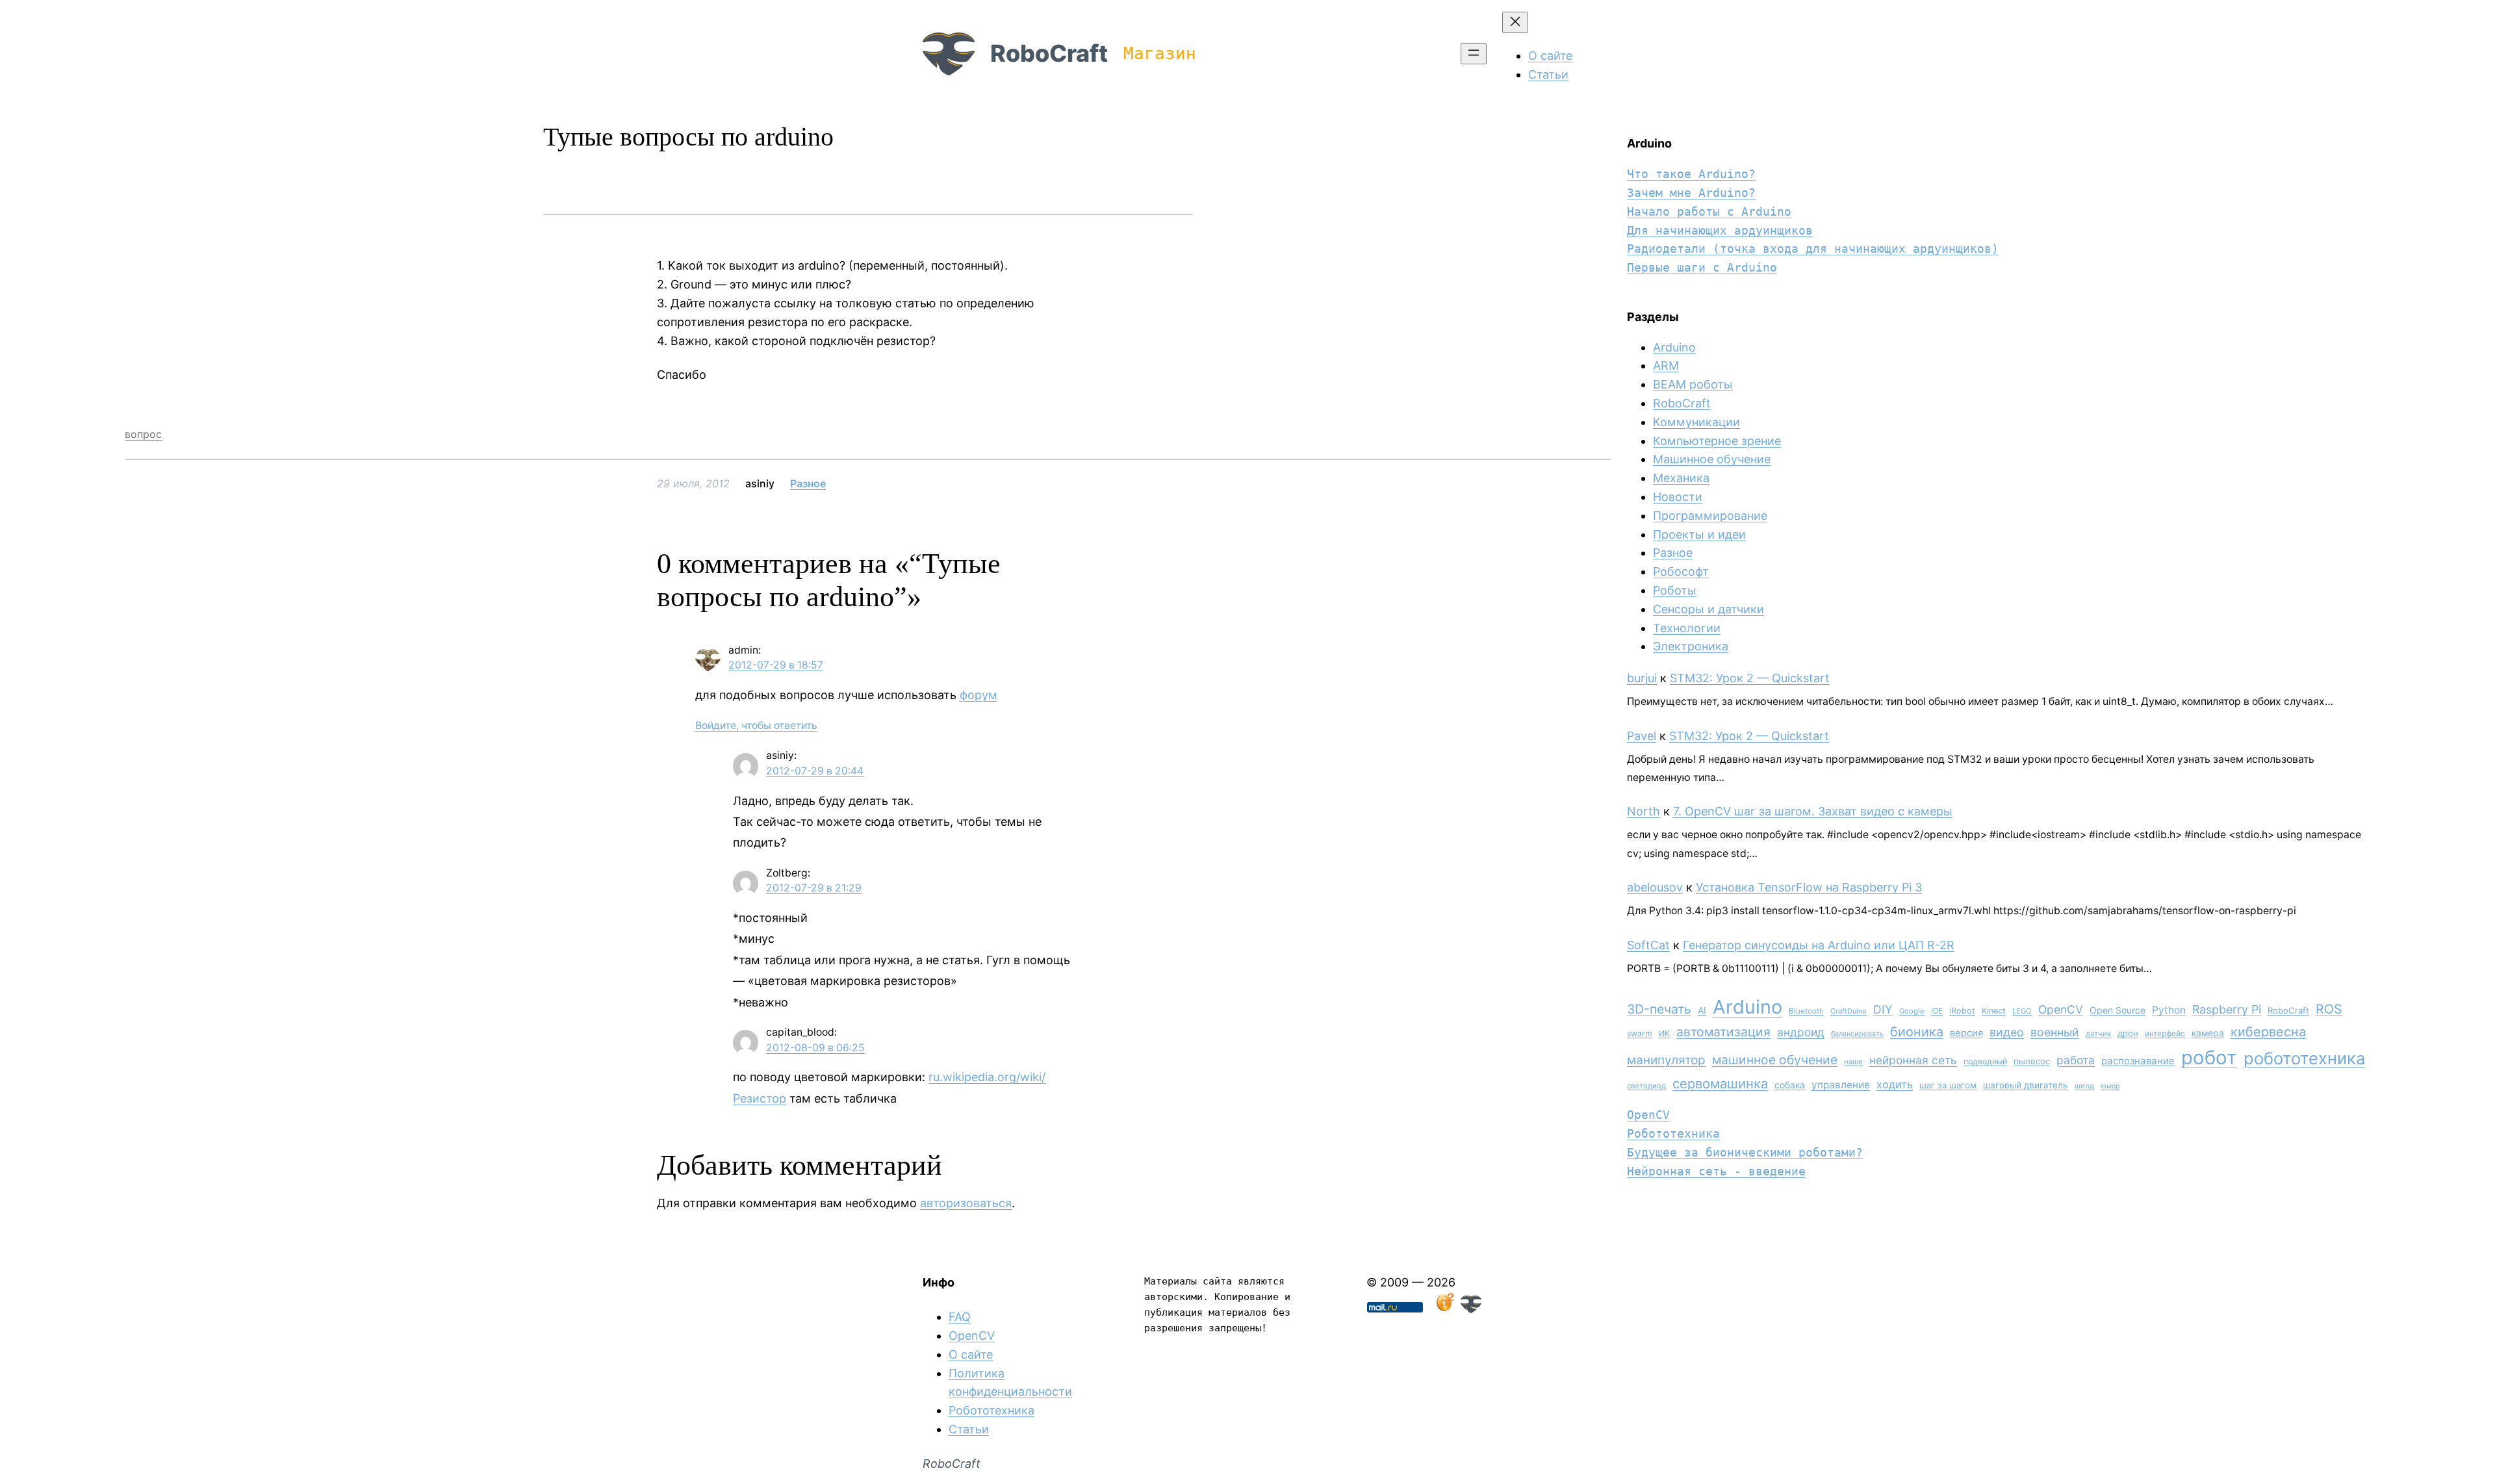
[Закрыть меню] (1515, 22)
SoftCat (1648, 945)
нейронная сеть (1913, 1060)
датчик (2098, 1034)
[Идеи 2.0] (1444, 1309)
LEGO (2022, 1011)
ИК (1664, 1033)
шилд (2084, 1086)
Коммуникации (1696, 422)
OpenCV (2061, 1009)
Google (1912, 1011)
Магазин (1160, 53)
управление (1841, 1085)
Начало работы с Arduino (1709, 211)
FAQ (960, 1317)
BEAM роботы (1693, 384)
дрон (2128, 1033)
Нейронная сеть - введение (1716, 1171)
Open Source (2118, 1010)
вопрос (143, 434)
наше (1853, 1062)
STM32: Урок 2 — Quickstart (1750, 678)
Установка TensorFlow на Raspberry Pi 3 (1809, 887)
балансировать (1857, 1034)
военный (2055, 1032)
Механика (1681, 478)
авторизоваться (966, 1203)
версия (1966, 1033)
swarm (1640, 1033)
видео (2007, 1032)
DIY (1883, 1009)
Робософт (1681, 571)
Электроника (1691, 646)
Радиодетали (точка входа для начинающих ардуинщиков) (1813, 249)
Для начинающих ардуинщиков (1720, 230)
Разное (808, 483)
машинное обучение (1775, 1060)
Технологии (1687, 628)
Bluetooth (1806, 1011)
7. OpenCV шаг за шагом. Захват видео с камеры (1813, 811)
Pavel (1642, 736)
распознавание (2138, 1061)
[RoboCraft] (1471, 1309)
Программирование (1710, 516)
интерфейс (2165, 1033)
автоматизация (1723, 1032)
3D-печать (1659, 1009)
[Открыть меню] (1474, 54)
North (1644, 811)
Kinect (1994, 1011)
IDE (1937, 1011)
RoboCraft (1049, 53)
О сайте (971, 1354)
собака (1790, 1085)
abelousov (1655, 887)
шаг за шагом (1948, 1085)
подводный (1985, 1061)
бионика (1917, 1032)
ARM (1666, 365)
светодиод (1646, 1086)
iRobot (1962, 1011)
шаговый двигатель (2026, 1085)
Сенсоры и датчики (1708, 609)
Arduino (1674, 347)
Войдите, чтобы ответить (756, 725)
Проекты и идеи (1699, 534)
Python (2169, 1010)
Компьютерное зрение (1717, 441)
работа (2076, 1060)
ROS (2329, 1009)
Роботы (1675, 590)
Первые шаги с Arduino (1702, 267)
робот (2209, 1057)
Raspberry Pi (2227, 1009)
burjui (1642, 678)
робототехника (2304, 1058)
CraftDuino (1849, 1011)
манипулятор (1666, 1060)
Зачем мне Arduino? (1691, 193)
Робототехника (1673, 1133)
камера (2208, 1033)
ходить (1895, 1084)
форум (979, 695)
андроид (1801, 1032)
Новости (1678, 497)
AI (1702, 1010)
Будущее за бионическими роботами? (1745, 1152)
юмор (2110, 1086)
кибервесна (2268, 1032)
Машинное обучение (1712, 459)
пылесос (2032, 1061)
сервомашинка (1720, 1083)
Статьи (969, 1429)
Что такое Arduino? (1691, 174)
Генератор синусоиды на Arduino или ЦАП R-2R (1819, 945)
